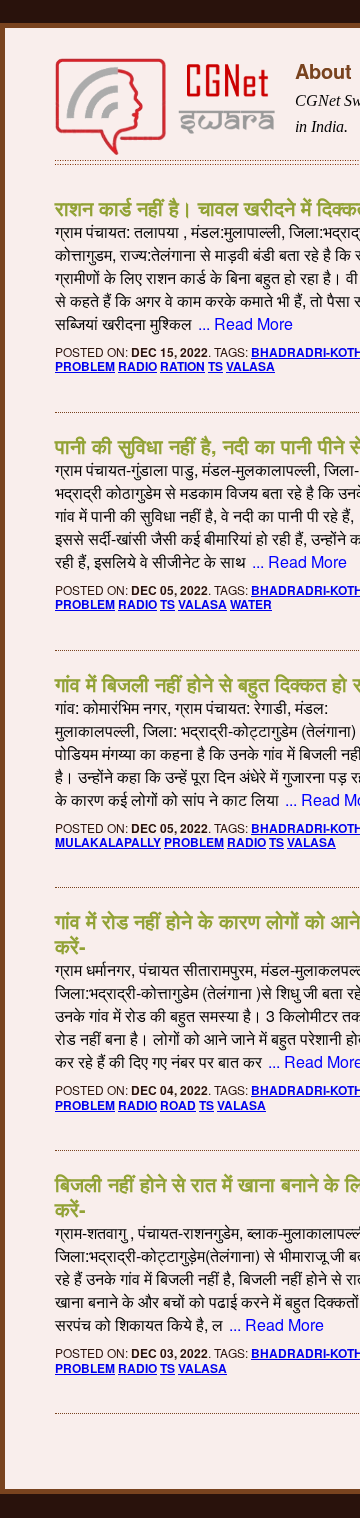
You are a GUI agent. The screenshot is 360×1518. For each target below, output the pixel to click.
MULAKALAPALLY (108, 842)
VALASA (250, 366)
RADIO (137, 366)
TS (215, 366)
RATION (182, 366)
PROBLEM (85, 366)
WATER (251, 604)
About (323, 70)
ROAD (178, 1105)
